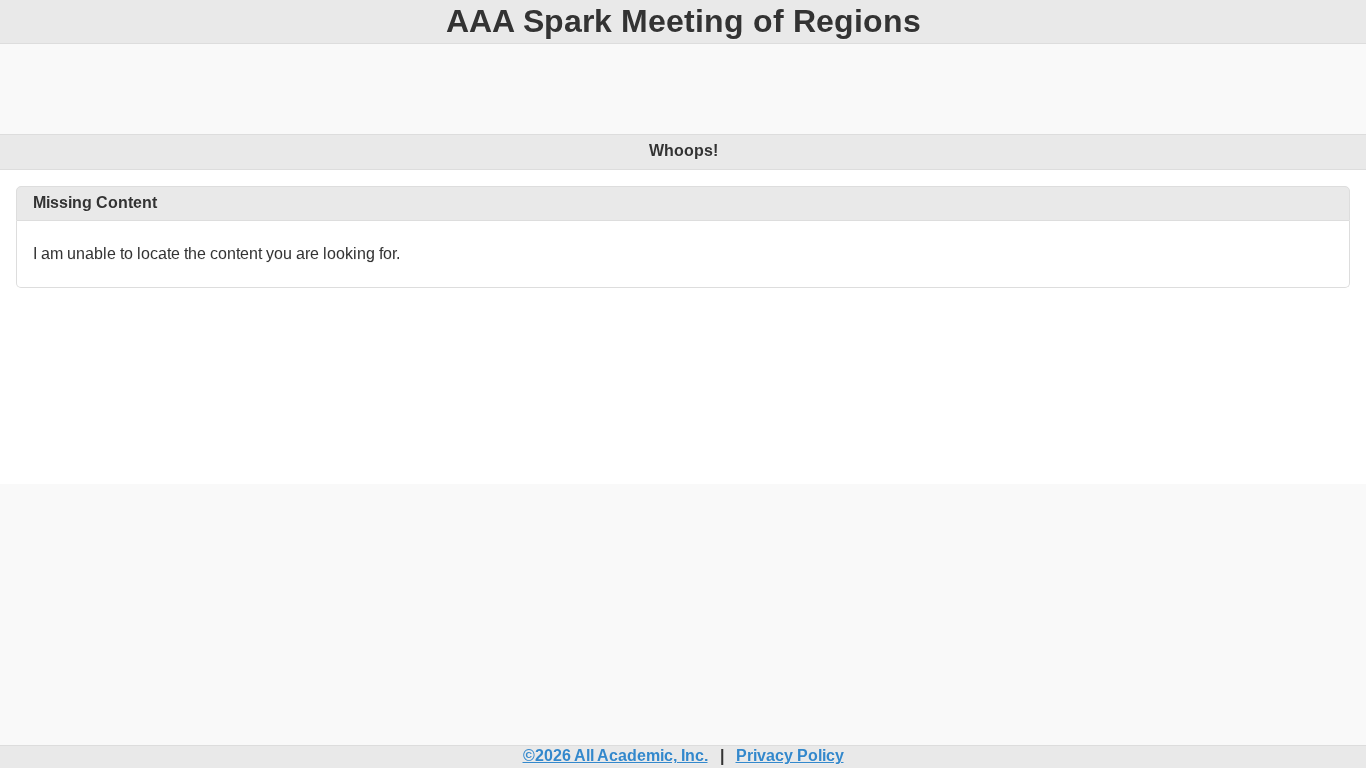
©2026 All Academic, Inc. (615, 755)
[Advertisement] (683, 89)
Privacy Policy (790, 755)
